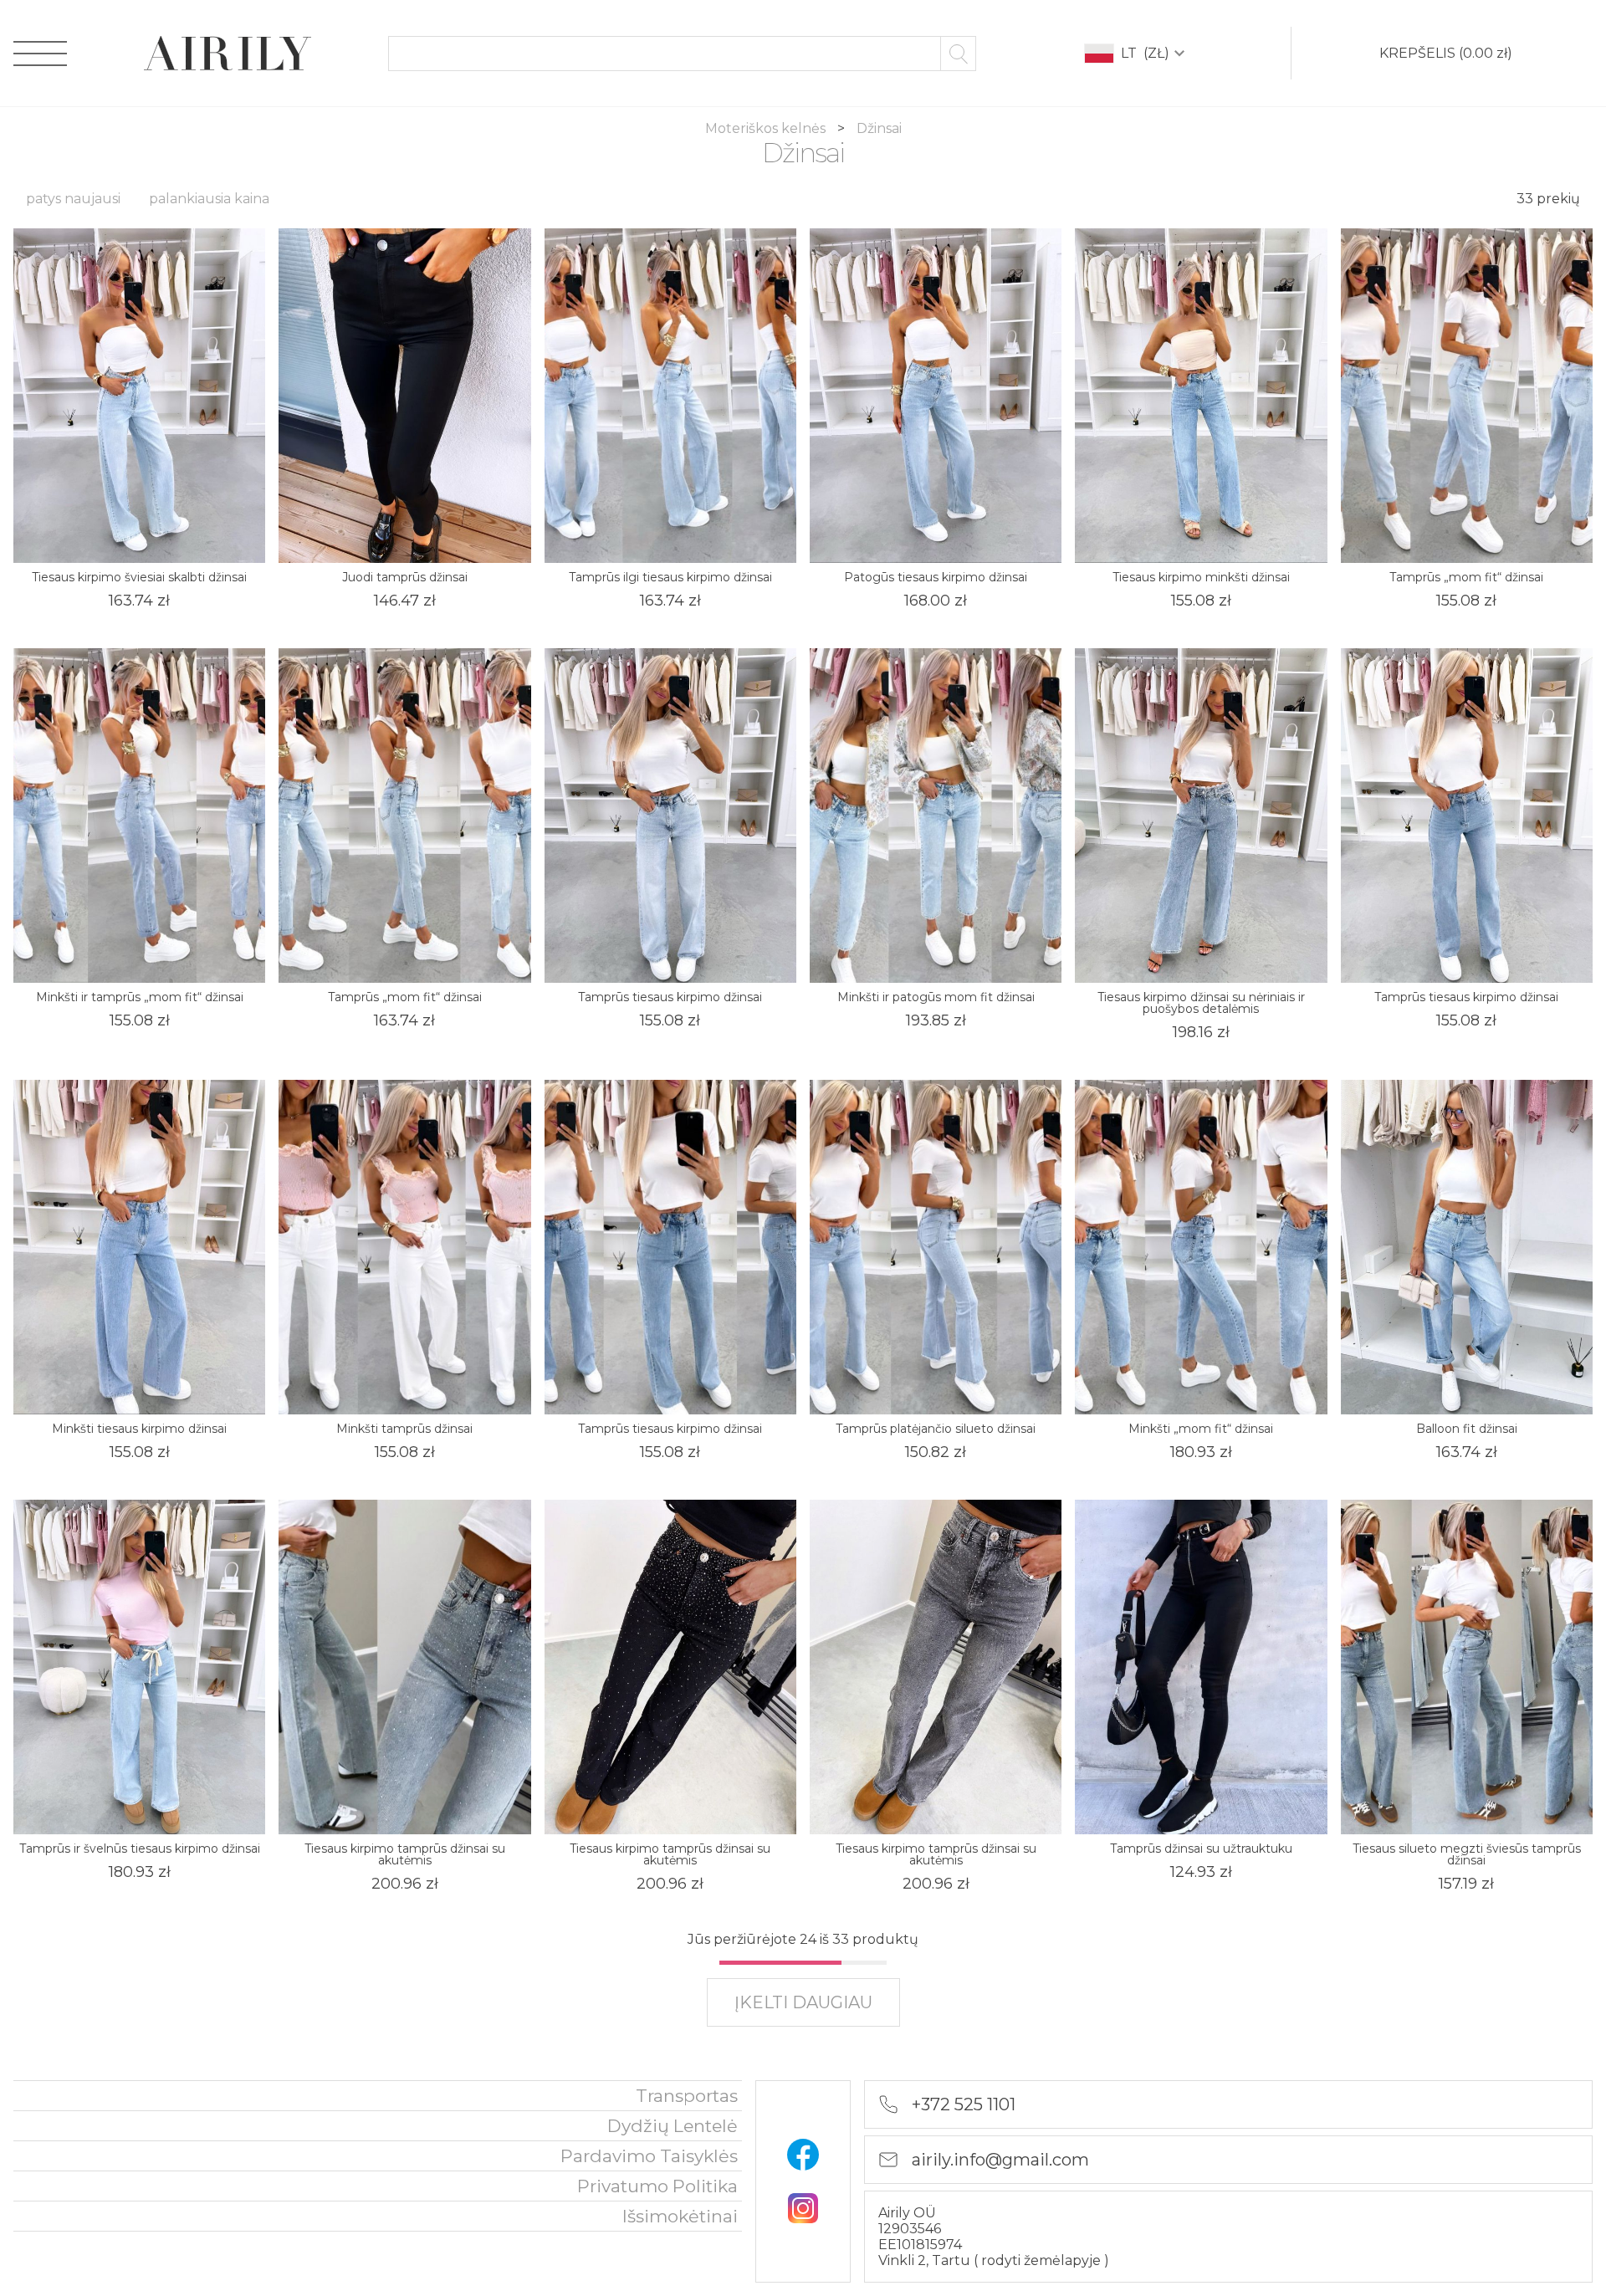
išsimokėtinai (680, 2216)
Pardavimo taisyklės (649, 2156)
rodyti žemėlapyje (1043, 2260)
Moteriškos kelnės (767, 128)
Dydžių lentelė (673, 2126)
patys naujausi (73, 199)
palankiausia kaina (209, 199)
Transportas (687, 2096)
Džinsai (879, 128)
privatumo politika (657, 2186)
